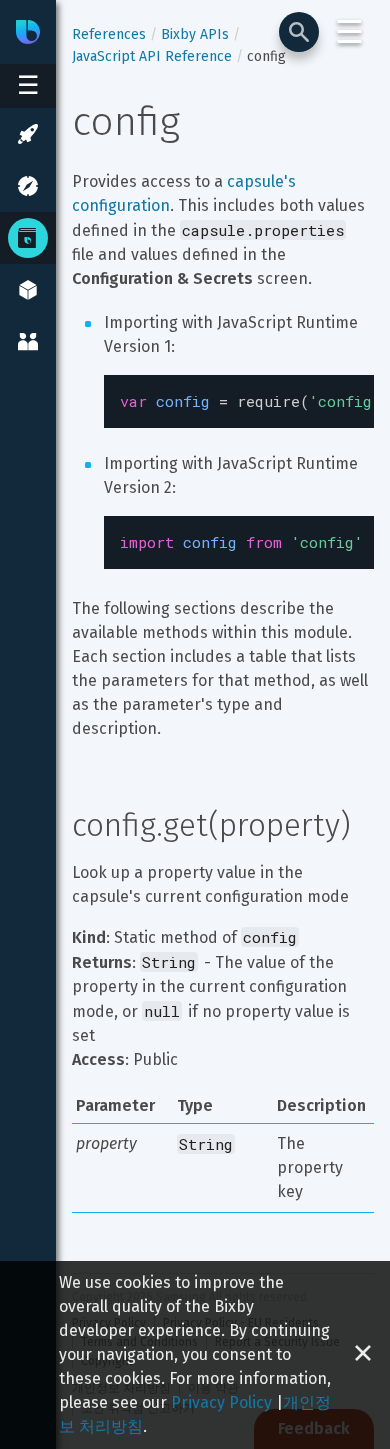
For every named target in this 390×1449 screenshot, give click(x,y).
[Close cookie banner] (363, 1355)
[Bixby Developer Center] (28, 32)
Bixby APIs (195, 34)
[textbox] (239, 401)
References (109, 34)
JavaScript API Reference (152, 56)
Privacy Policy (221, 1402)
